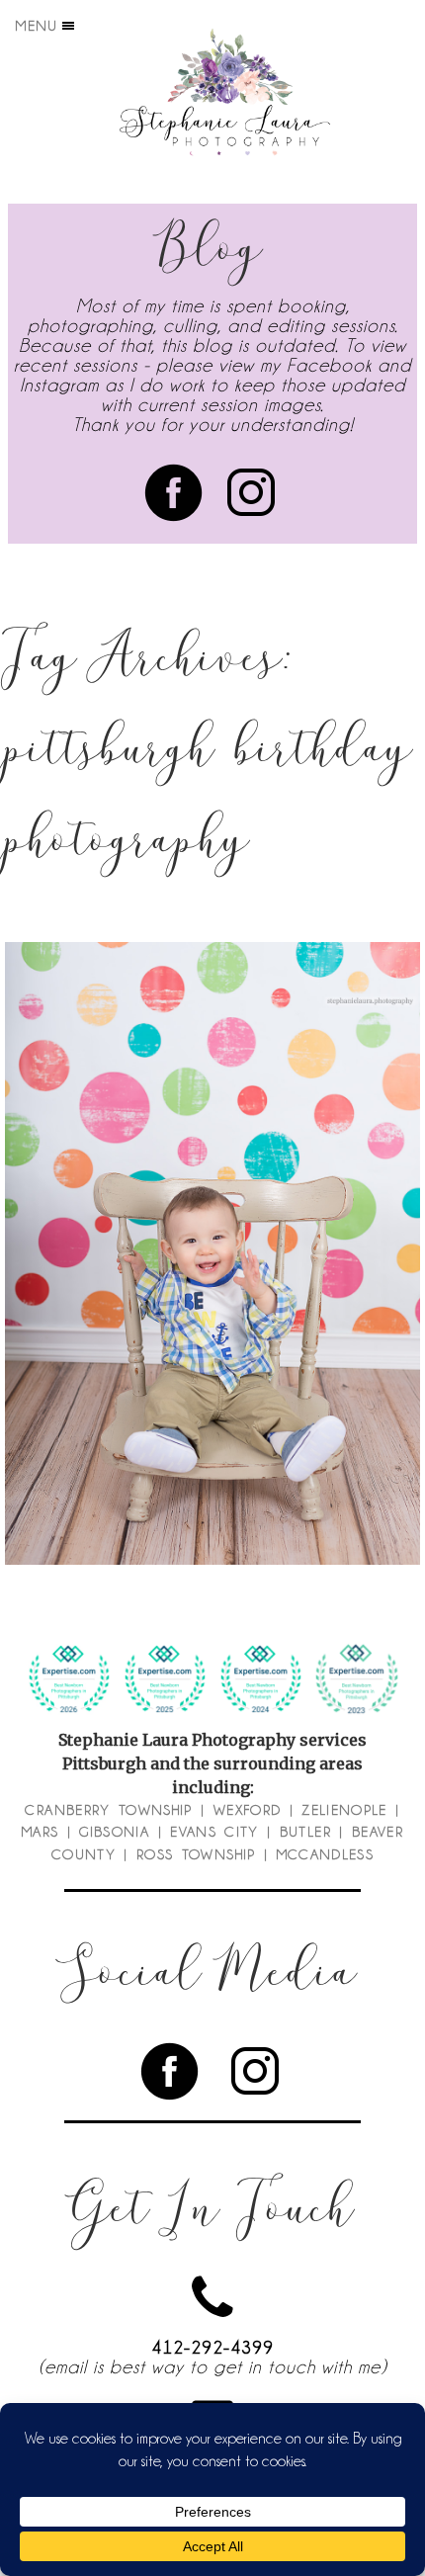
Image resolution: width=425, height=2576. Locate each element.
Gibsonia (114, 1832)
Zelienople (344, 1810)
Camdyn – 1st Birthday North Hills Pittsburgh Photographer (210, 1213)
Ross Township (196, 1854)
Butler (305, 1832)
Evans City (214, 1832)
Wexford (247, 1810)
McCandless (326, 1854)
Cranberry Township (108, 1810)
